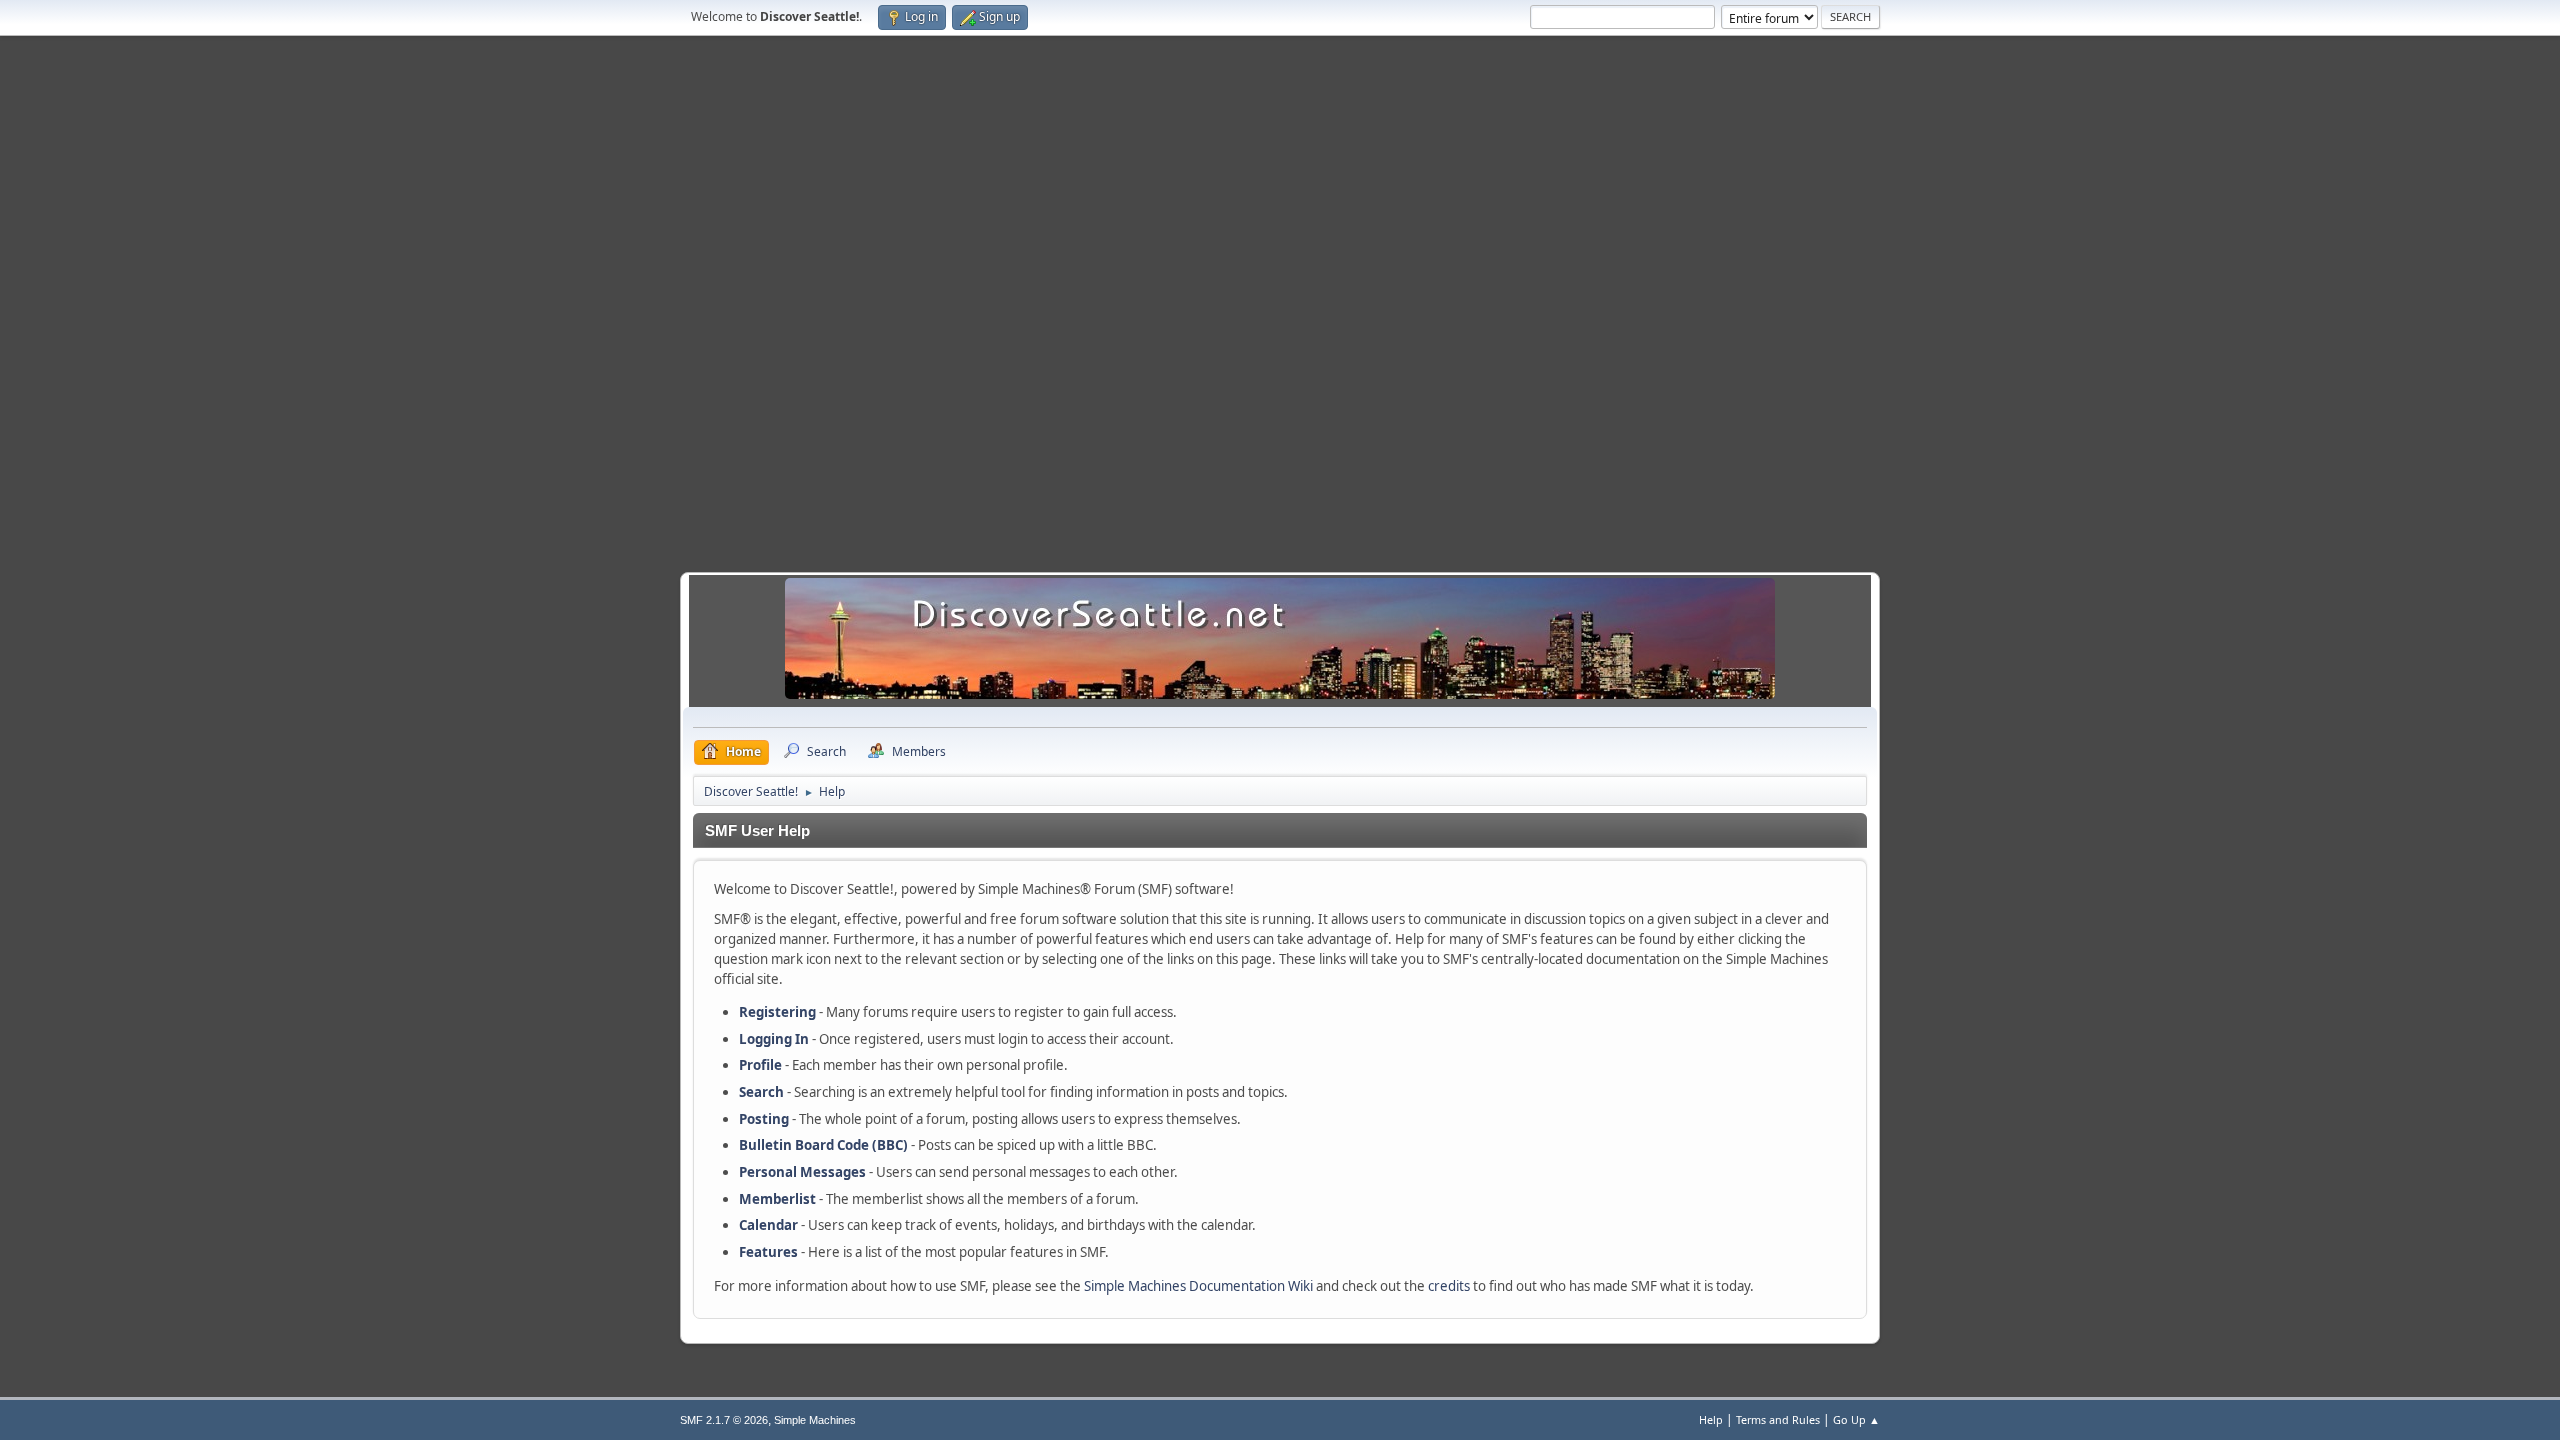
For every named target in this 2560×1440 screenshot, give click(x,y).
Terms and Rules (1778, 1419)
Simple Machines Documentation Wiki (1198, 1286)
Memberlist (777, 1199)
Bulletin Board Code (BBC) (823, 1145)
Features (768, 1252)
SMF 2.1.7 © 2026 (724, 1420)
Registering (777, 1012)
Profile (760, 1065)
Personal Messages (802, 1172)
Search (761, 1092)
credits (1449, 1286)
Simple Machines (815, 1420)
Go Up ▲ (1856, 1419)
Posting (764, 1119)
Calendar (768, 1225)
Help (1711, 1419)
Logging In (774, 1039)
